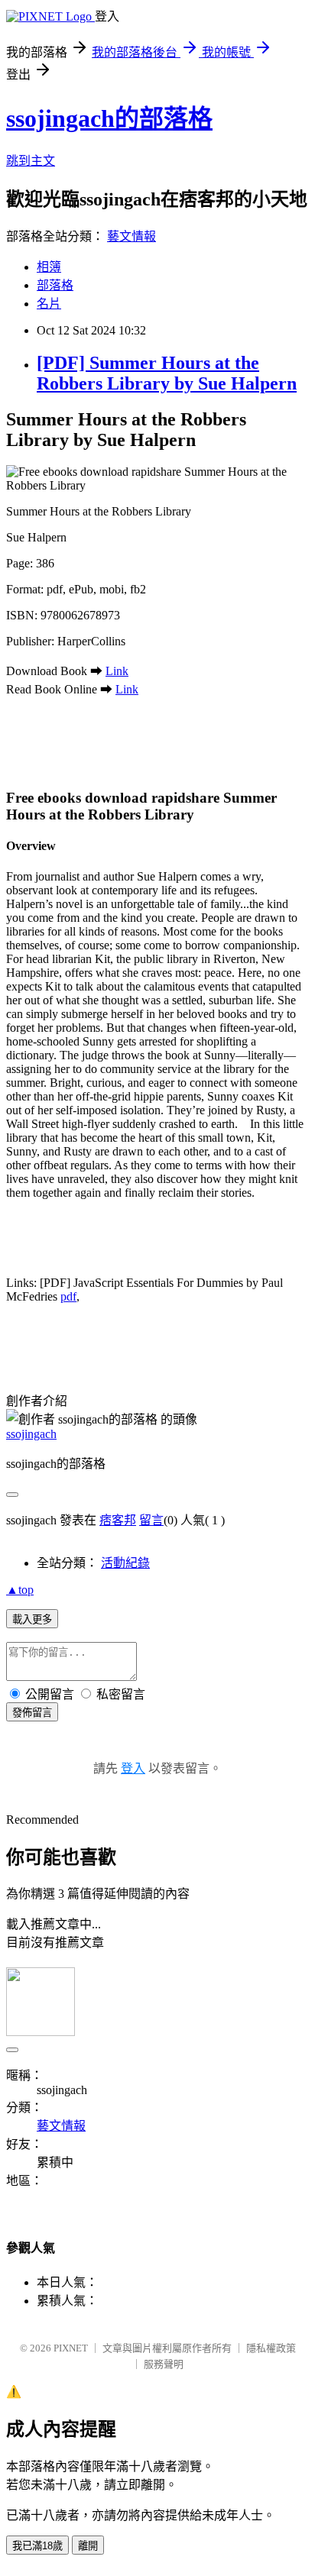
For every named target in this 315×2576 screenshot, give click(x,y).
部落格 (55, 285)
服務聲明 (164, 2364)
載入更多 (32, 1619)
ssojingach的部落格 (109, 118)
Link (117, 671)
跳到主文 (31, 161)
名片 (49, 304)
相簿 (49, 267)
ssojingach (31, 1434)
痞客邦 (118, 1520)
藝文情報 (132, 236)
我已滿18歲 (37, 2546)
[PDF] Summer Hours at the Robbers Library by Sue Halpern (167, 373)
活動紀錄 (125, 1563)
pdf (68, 1296)
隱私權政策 (271, 2348)
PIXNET (71, 2348)
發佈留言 (32, 1713)
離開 (88, 2546)
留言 (151, 1520)
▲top (20, 1590)
